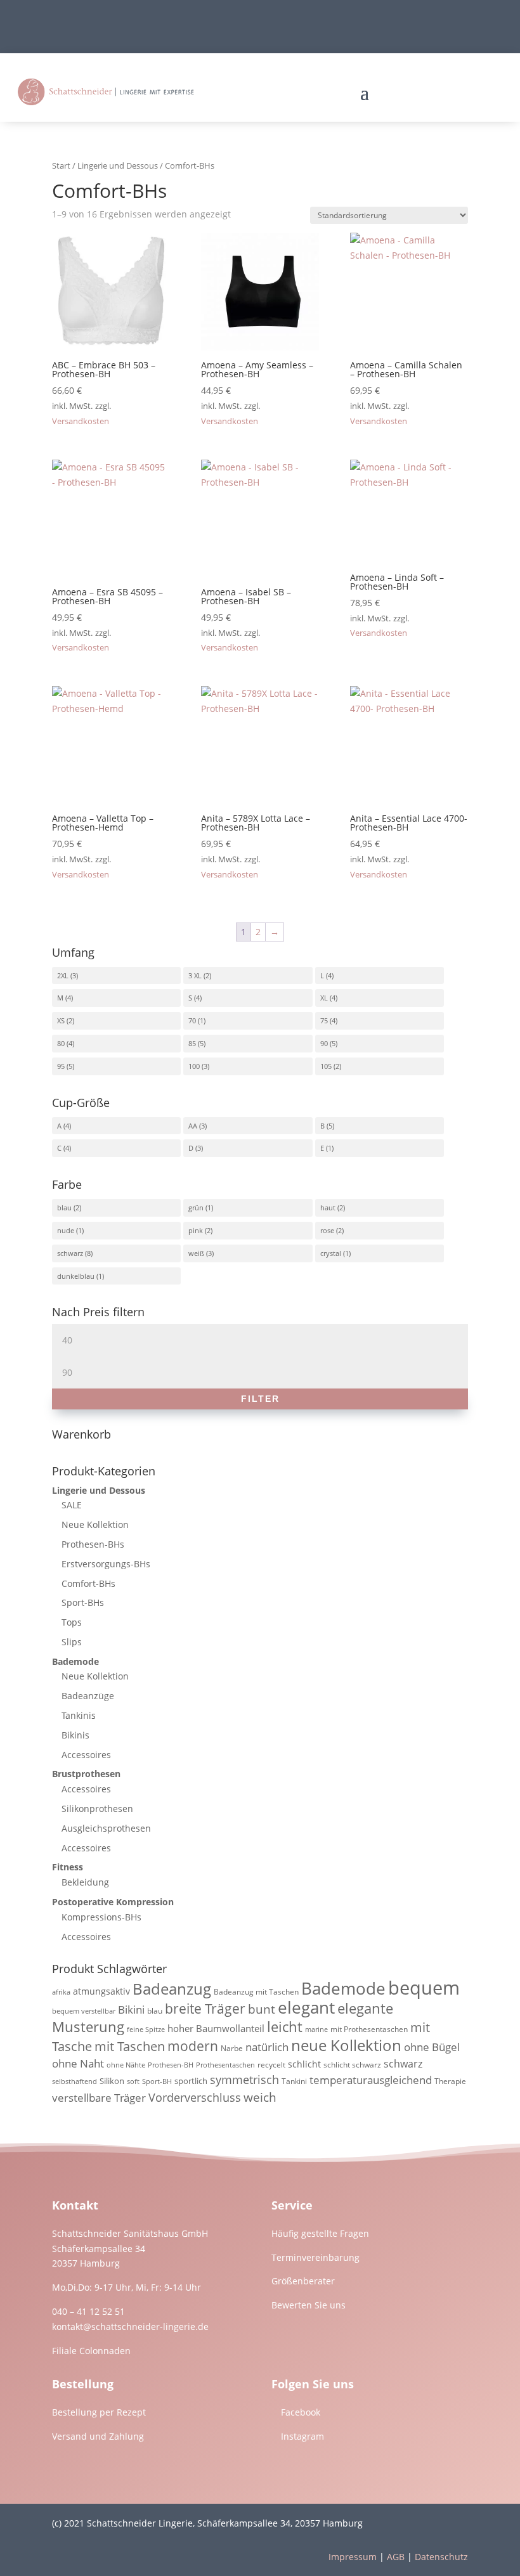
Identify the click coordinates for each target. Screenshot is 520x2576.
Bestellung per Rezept (99, 2412)
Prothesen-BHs (93, 1544)
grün (196, 1207)
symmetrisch (244, 2080)
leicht (285, 2027)
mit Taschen (130, 2046)
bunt (262, 2009)
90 (324, 1043)
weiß (196, 1253)
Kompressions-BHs (101, 1917)
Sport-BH (157, 2081)
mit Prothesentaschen (369, 2029)
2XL (63, 975)
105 (326, 1066)
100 (194, 1066)
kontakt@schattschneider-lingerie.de (130, 2327)
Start (61, 165)
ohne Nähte (126, 2065)
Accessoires (86, 1755)
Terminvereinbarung (315, 2257)
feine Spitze (146, 2029)
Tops (72, 1622)
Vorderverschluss (195, 2097)
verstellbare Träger (99, 2098)
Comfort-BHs (88, 1583)
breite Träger (205, 2008)
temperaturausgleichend (371, 2080)
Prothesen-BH (171, 2065)
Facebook (301, 2412)
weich (260, 2097)
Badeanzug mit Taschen (256, 1992)
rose (327, 1230)
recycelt (271, 2065)
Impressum (353, 2557)
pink (196, 1230)
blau (64, 1207)
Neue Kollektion (95, 1524)
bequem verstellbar (84, 2011)
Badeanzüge (88, 1696)
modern (193, 2046)
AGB (396, 2557)
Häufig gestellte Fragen (320, 2233)
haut (328, 1207)
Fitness (68, 1867)
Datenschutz (441, 2557)
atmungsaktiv (101, 1991)
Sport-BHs (83, 1602)
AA (193, 1126)
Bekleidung (85, 1882)
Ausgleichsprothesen (106, 1828)
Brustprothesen (86, 1774)
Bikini (131, 2010)
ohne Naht (78, 2063)
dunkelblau (76, 1276)
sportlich (191, 2081)
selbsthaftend (75, 2081)
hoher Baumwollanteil (216, 2028)
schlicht (304, 2064)
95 (61, 1066)
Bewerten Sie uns (309, 2305)
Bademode (75, 1661)
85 (192, 1043)
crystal (331, 1253)
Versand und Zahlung (98, 2436)
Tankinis (79, 1715)
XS (61, 1020)
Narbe (232, 2048)
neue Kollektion (346, 2045)
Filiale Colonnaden (91, 2351)
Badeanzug (172, 1989)
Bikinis (75, 1735)
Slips (72, 1642)
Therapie (450, 2081)
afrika (61, 1992)
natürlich (267, 2047)
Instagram (302, 2436)
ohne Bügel (432, 2047)
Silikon (112, 2081)
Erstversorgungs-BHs (106, 1564)
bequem (424, 1988)
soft (133, 2081)
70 (192, 1020)
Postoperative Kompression (113, 1902)
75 (324, 1020)
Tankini (294, 2081)
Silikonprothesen (97, 1809)
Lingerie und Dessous (118, 165)
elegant (306, 2007)
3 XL (195, 975)
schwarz (70, 1253)
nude (66, 1230)
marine (316, 2029)
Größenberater (303, 2281)
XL (324, 998)
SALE (72, 1505)
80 (61, 1043)
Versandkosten (81, 421)
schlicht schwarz (352, 2065)
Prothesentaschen (225, 2065)
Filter (260, 1399)
